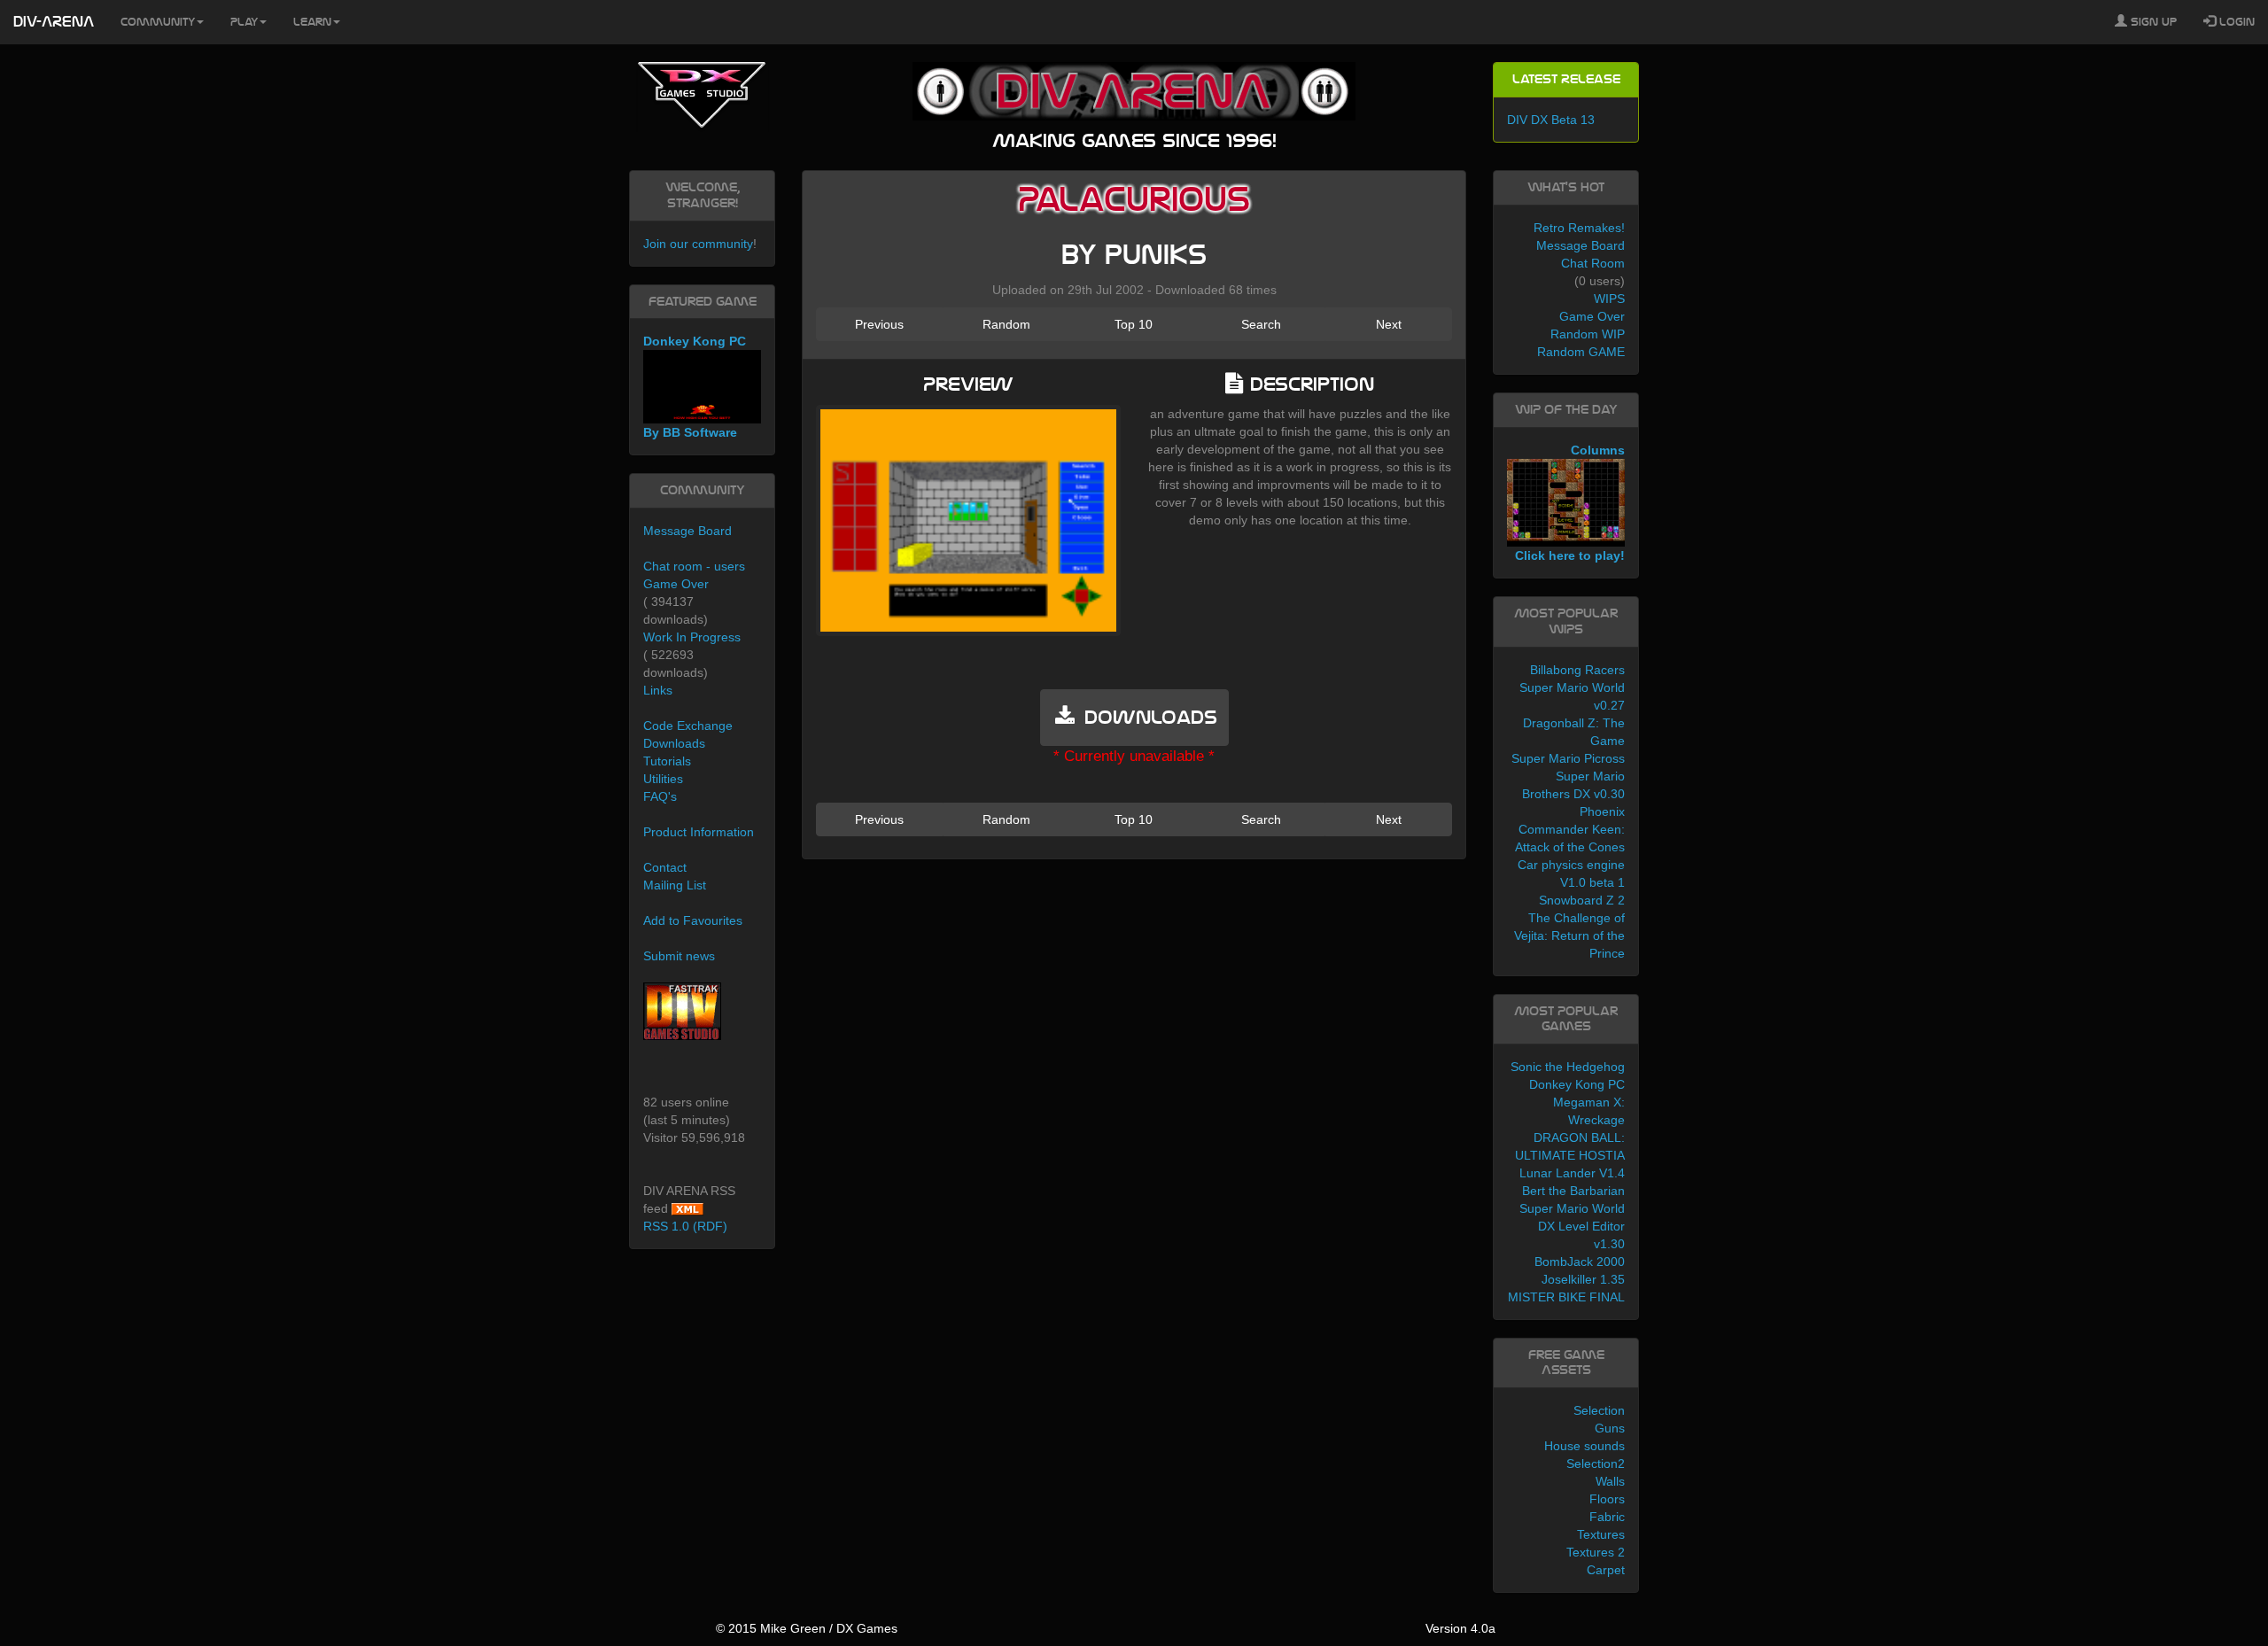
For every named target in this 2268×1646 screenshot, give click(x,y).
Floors (1607, 1499)
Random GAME (1581, 352)
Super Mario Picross (1568, 758)
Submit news (679, 956)
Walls (1610, 1481)
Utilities (663, 779)
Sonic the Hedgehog (1568, 1067)
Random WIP (1588, 334)
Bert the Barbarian (1573, 1191)
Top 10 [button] (1134, 324)
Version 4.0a (1460, 1628)
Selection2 (1596, 1464)
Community (158, 22)
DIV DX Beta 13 (1551, 120)
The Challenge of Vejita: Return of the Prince (1569, 936)
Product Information (699, 832)
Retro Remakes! (1579, 228)
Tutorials (667, 761)
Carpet (1606, 1570)
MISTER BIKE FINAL (1566, 1297)
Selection (1599, 1410)
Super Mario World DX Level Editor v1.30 (1572, 1226)
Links (658, 690)
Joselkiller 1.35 (1583, 1279)
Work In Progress (692, 637)
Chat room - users (694, 566)
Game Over (676, 584)
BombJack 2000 (1580, 1262)
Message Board (687, 531)
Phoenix (1602, 811)
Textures (1601, 1534)
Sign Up (2152, 22)
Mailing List (675, 885)
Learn (312, 22)
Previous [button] (879, 324)
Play (244, 22)
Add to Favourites (693, 920)
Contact (665, 867)
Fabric (1607, 1517)
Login (2235, 22)
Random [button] (1006, 324)
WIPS (1609, 299)
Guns (1610, 1428)
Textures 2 (1596, 1552)
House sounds (1584, 1446)
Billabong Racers (1577, 670)
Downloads (674, 743)
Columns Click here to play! (1570, 503)
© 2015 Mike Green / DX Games (807, 1628)
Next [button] (1389, 324)
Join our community (698, 244)
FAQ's (660, 796)
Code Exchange (688, 726)
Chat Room (1593, 263)
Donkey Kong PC (1577, 1084)
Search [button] (1261, 324)
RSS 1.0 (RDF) (685, 1226)
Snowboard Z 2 (1582, 900)
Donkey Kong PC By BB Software (695, 387)
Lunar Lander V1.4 (1572, 1173)
